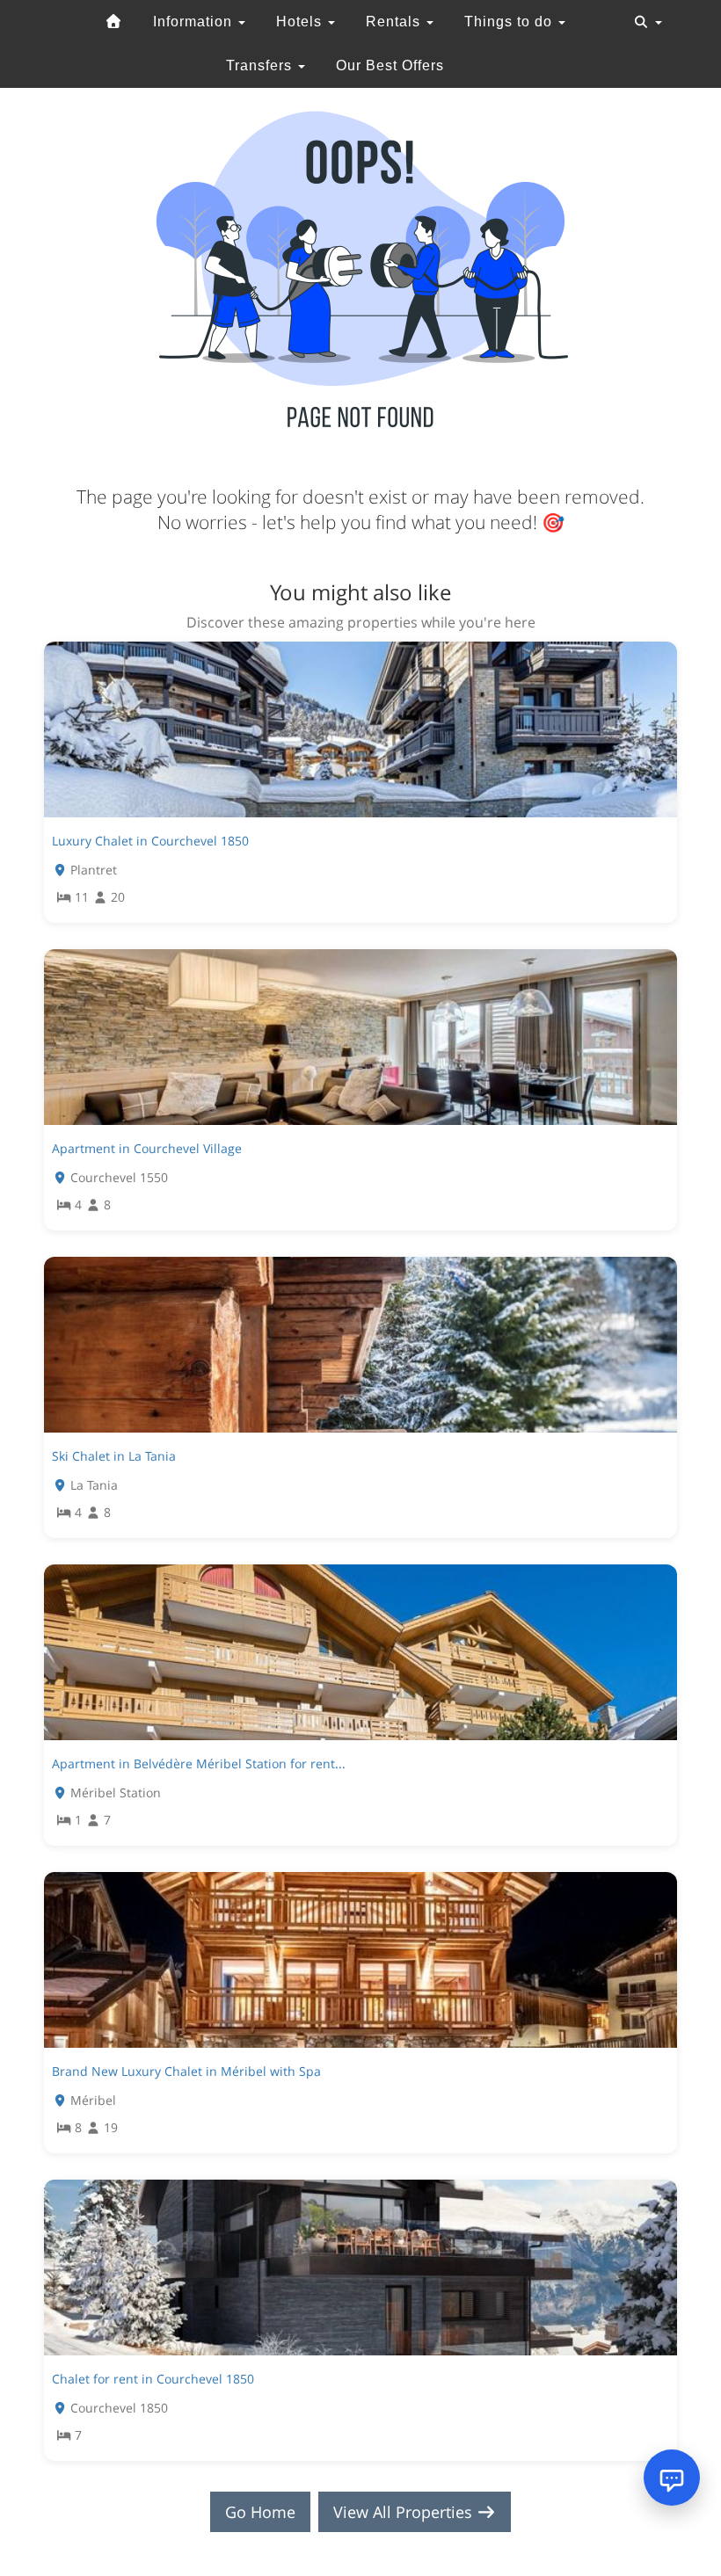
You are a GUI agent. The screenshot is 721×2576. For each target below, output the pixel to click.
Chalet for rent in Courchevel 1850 (153, 2379)
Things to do (510, 22)
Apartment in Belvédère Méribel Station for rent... (199, 1763)
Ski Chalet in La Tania (114, 1456)
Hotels (301, 22)
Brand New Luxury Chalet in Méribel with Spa (186, 2071)
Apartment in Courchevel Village (147, 1148)
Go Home (260, 2512)
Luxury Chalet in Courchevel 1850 (150, 841)
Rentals (395, 22)
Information (195, 22)
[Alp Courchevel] (113, 22)
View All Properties (405, 2512)
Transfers (261, 65)
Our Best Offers (390, 65)
